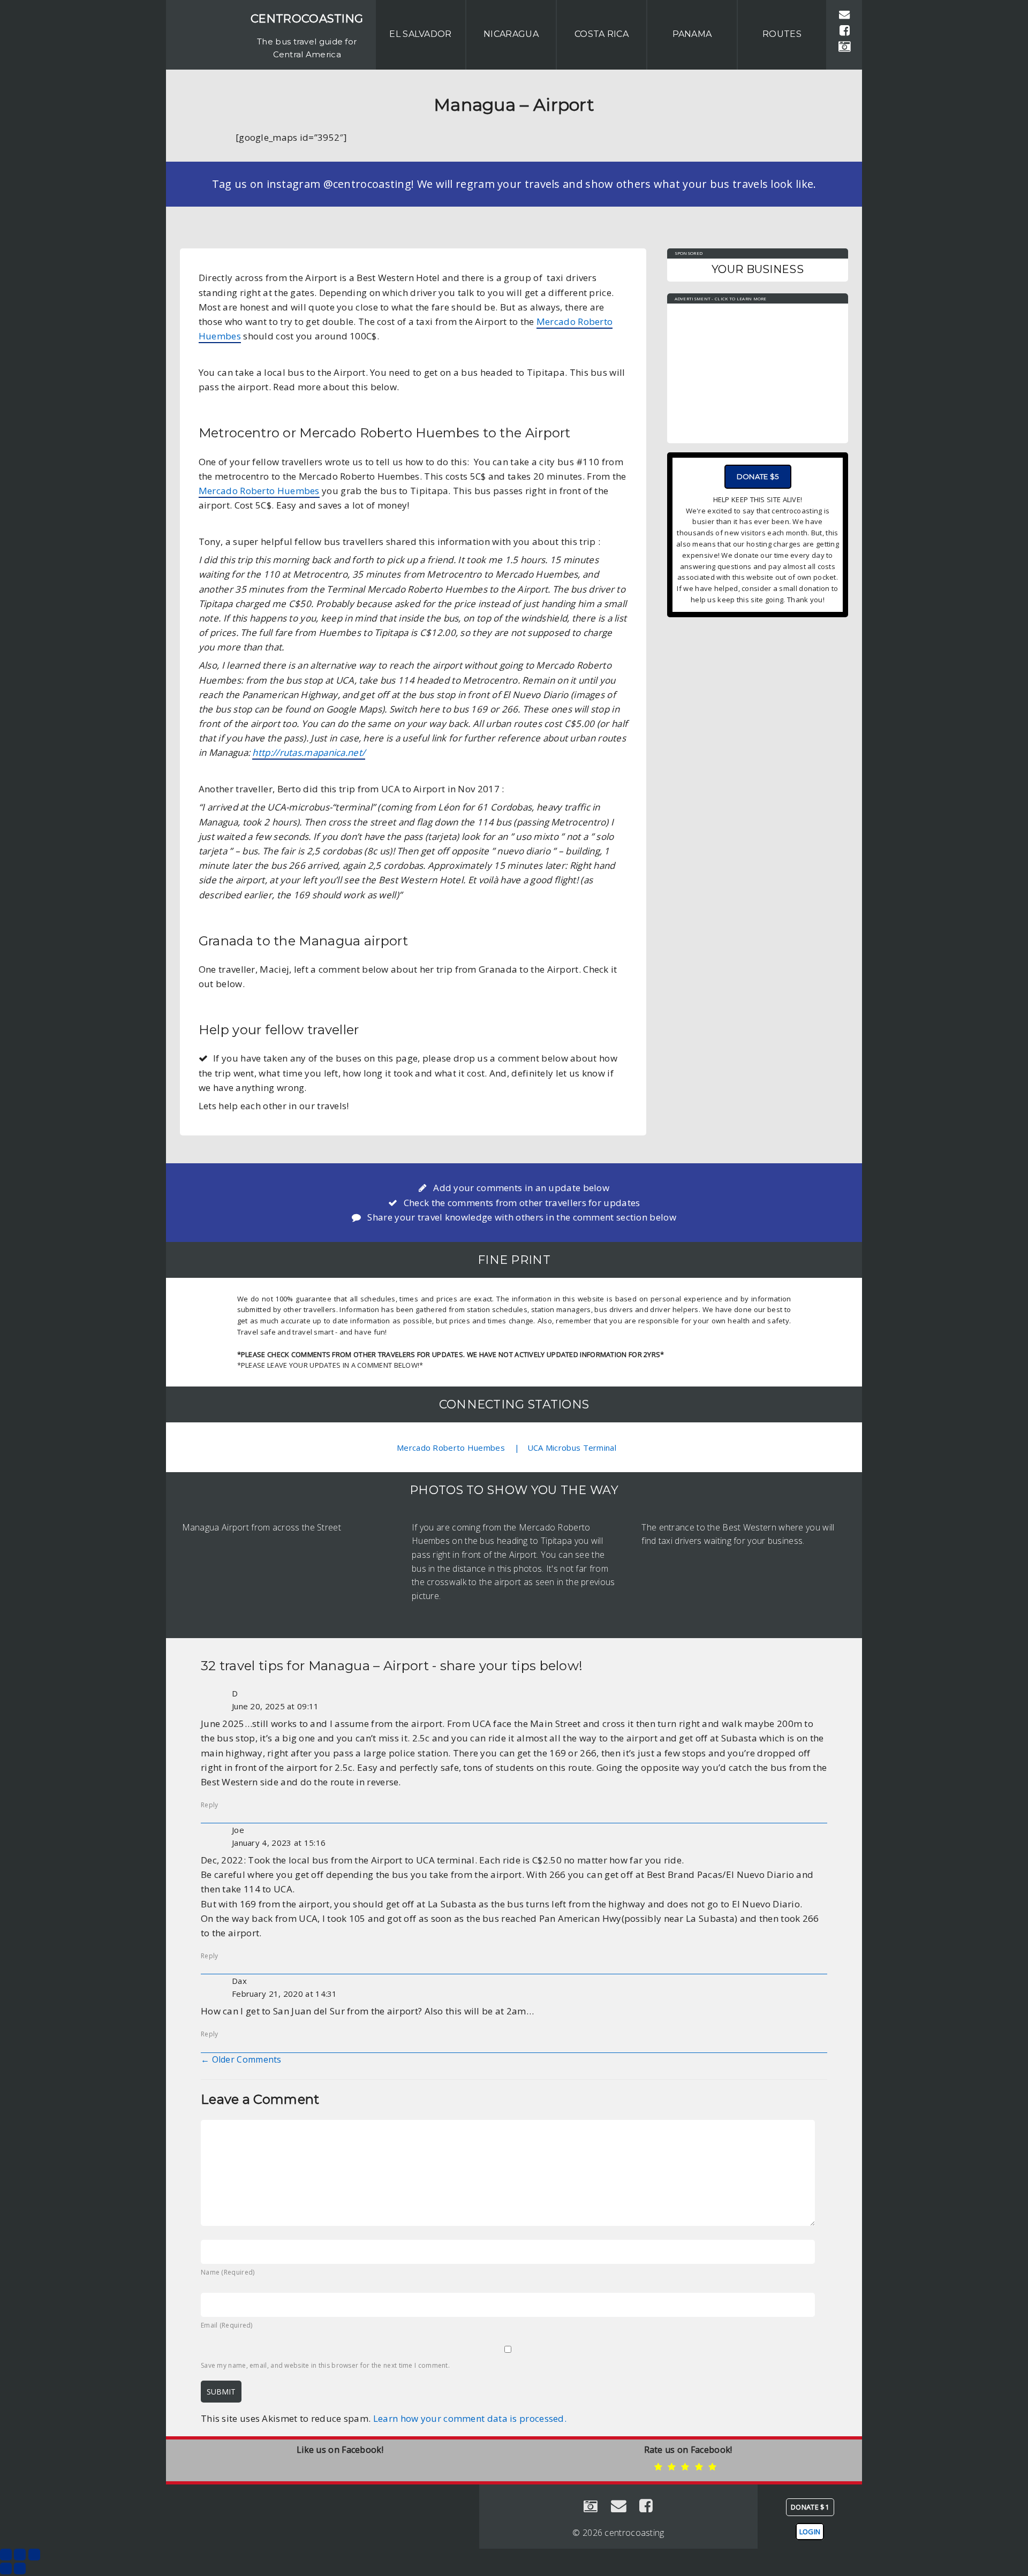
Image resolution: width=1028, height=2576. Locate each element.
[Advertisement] (758, 368)
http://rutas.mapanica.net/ (309, 752)
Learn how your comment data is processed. (470, 2418)
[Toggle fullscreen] (20, 2555)
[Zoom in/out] (34, 2555)
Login (810, 2532)
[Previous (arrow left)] (6, 2569)
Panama (692, 34)
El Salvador (420, 34)
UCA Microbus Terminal (572, 1448)
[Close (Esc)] (6, 2555)
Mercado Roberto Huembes (259, 491)
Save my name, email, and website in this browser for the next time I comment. (325, 2365)
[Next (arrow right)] (20, 2569)
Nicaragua (511, 34)
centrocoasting (307, 18)
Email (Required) (227, 2325)
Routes (782, 34)
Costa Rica (602, 34)
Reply (210, 1805)
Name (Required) (228, 2272)
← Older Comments (241, 2059)
